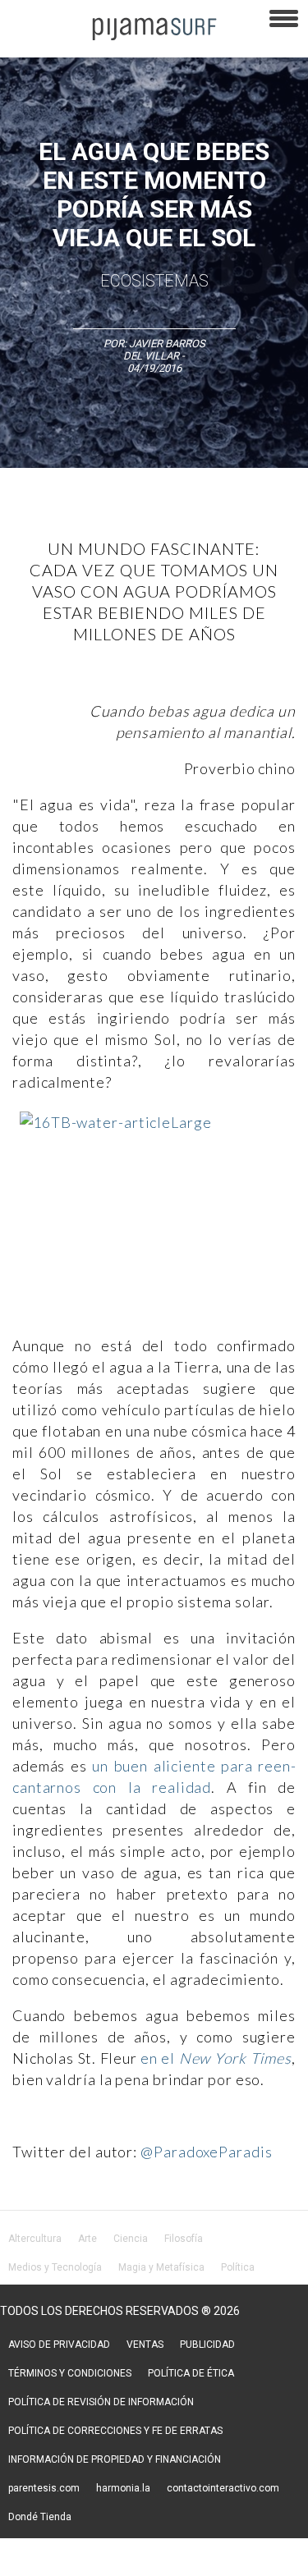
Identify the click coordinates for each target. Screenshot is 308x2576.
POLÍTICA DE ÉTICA (191, 2373)
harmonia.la (123, 2488)
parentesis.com (44, 2488)
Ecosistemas (154, 281)
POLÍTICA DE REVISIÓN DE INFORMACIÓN (101, 2402)
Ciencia (131, 2239)
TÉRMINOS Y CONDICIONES (70, 2373)
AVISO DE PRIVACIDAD (59, 2345)
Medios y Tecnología (55, 2267)
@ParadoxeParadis (206, 2152)
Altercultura (35, 2239)
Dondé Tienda (40, 2517)
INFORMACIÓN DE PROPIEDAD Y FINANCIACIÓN (115, 2459)
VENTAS (145, 2345)
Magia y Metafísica (161, 2267)
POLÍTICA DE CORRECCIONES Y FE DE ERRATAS (115, 2431)
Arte (87, 2239)
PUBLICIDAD (207, 2345)
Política (238, 2267)
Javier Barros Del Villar (164, 350)
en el (216, 2058)
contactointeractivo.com (223, 2488)
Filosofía (184, 2239)
